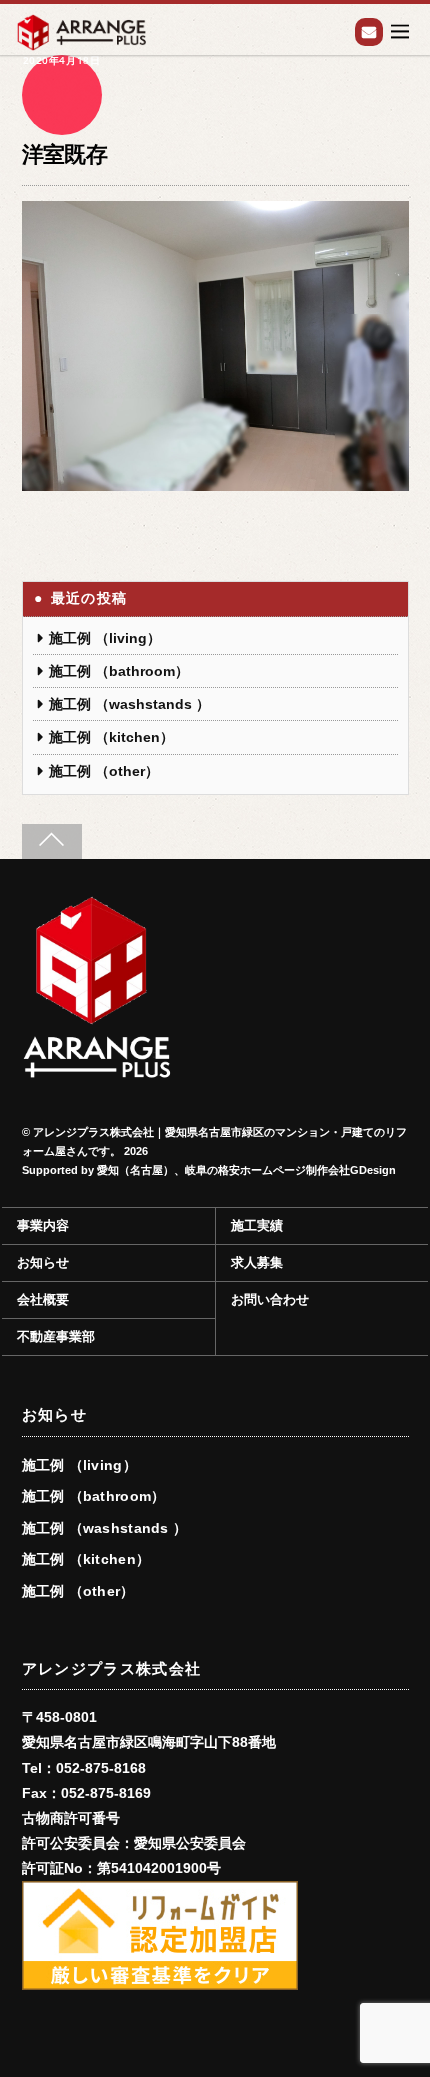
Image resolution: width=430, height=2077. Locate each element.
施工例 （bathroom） (119, 671)
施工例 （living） (105, 638)
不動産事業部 (56, 1337)
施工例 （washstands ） (129, 704)
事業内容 (43, 1226)
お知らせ (43, 1263)
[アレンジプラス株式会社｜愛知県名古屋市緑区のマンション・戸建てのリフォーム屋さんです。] (97, 1070)
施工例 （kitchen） (111, 737)
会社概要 (43, 1300)
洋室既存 (65, 154)
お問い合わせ (369, 32)
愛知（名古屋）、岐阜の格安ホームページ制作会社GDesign (246, 1170)
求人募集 (257, 1263)
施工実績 (257, 1226)
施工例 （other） (104, 771)
